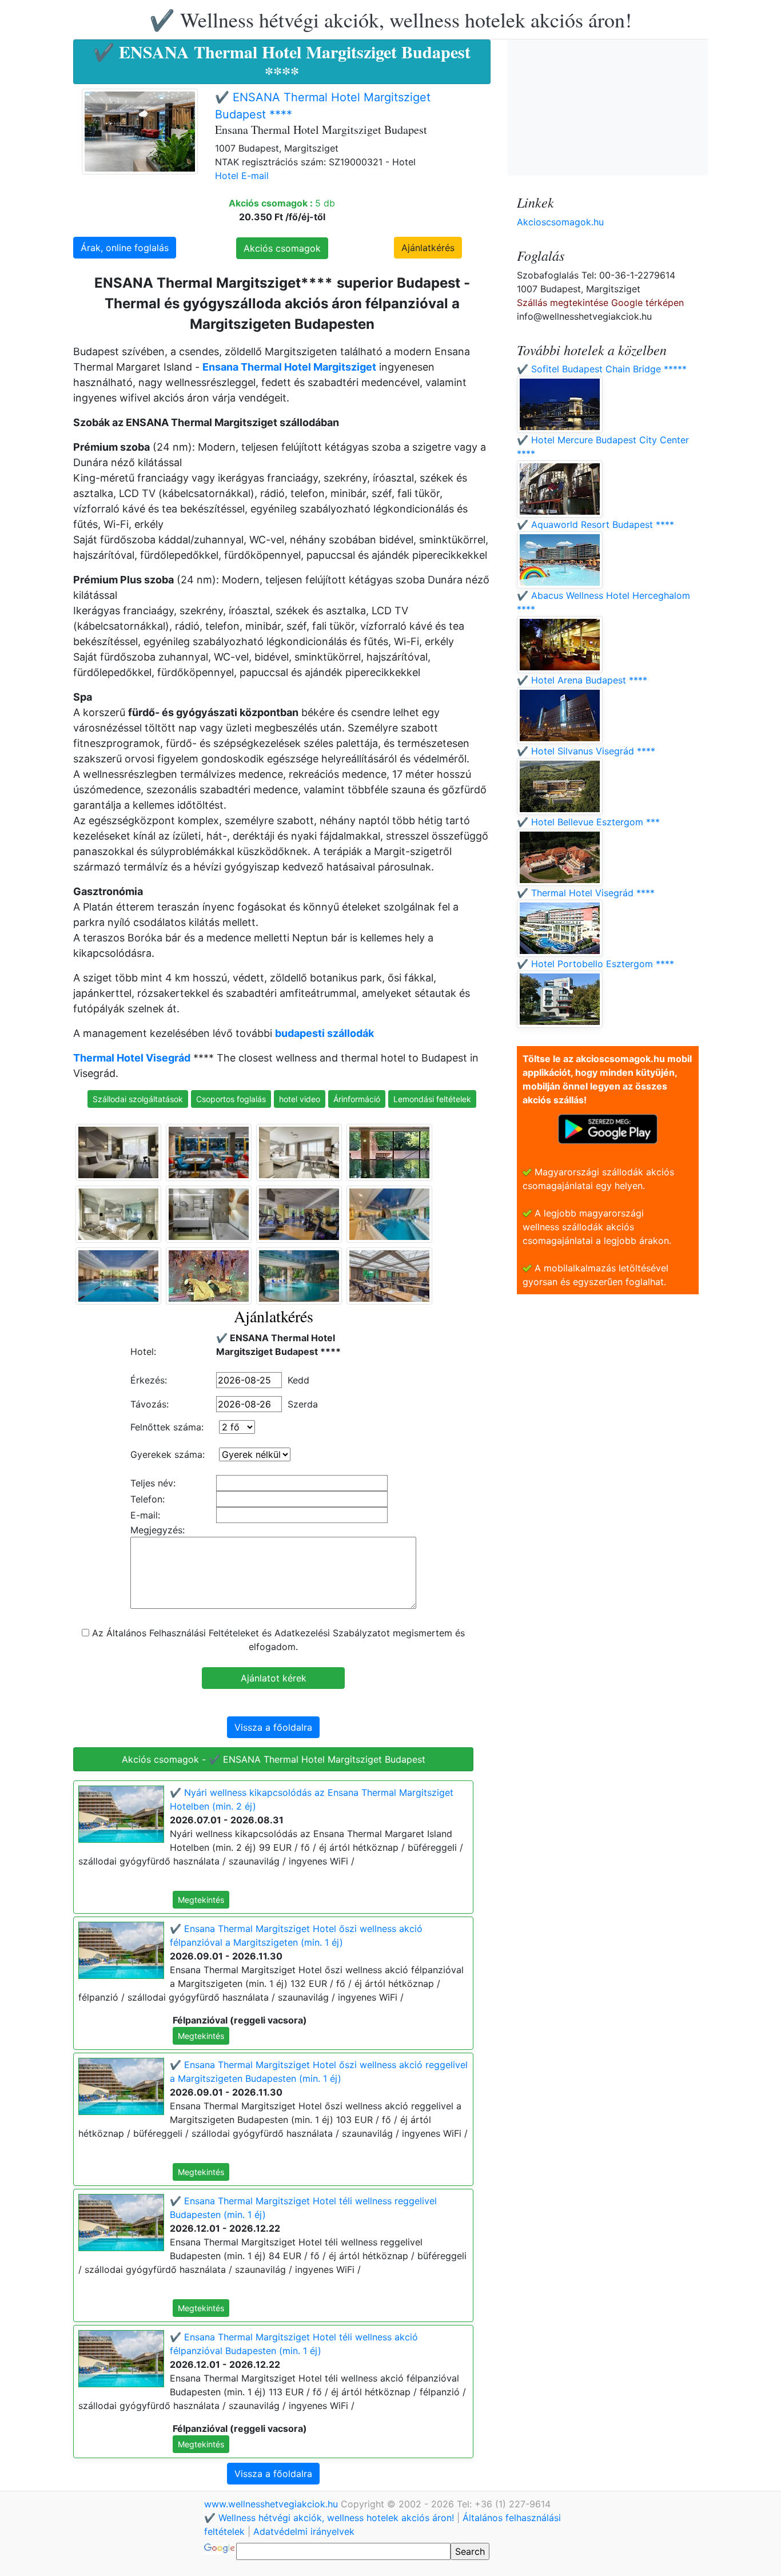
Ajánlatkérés (428, 248)
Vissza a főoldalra (273, 1727)
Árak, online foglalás (125, 248)
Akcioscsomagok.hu (560, 222)
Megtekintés (201, 1900)
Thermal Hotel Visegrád (132, 1058)
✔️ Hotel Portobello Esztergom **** (595, 964)
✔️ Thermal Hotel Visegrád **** (586, 893)
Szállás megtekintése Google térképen (600, 303)
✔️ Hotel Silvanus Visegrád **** (586, 751)
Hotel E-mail (242, 176)
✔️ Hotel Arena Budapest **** (582, 680)
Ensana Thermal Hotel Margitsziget (289, 367)
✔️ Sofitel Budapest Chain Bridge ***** (602, 369)
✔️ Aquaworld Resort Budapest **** (595, 524)
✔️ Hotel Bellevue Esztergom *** (588, 822)
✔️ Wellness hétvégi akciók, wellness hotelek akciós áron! (390, 19)
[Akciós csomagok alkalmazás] (608, 1128)
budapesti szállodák (324, 1033)
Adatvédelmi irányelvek (304, 2531)
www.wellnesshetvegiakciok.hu (272, 2504)
